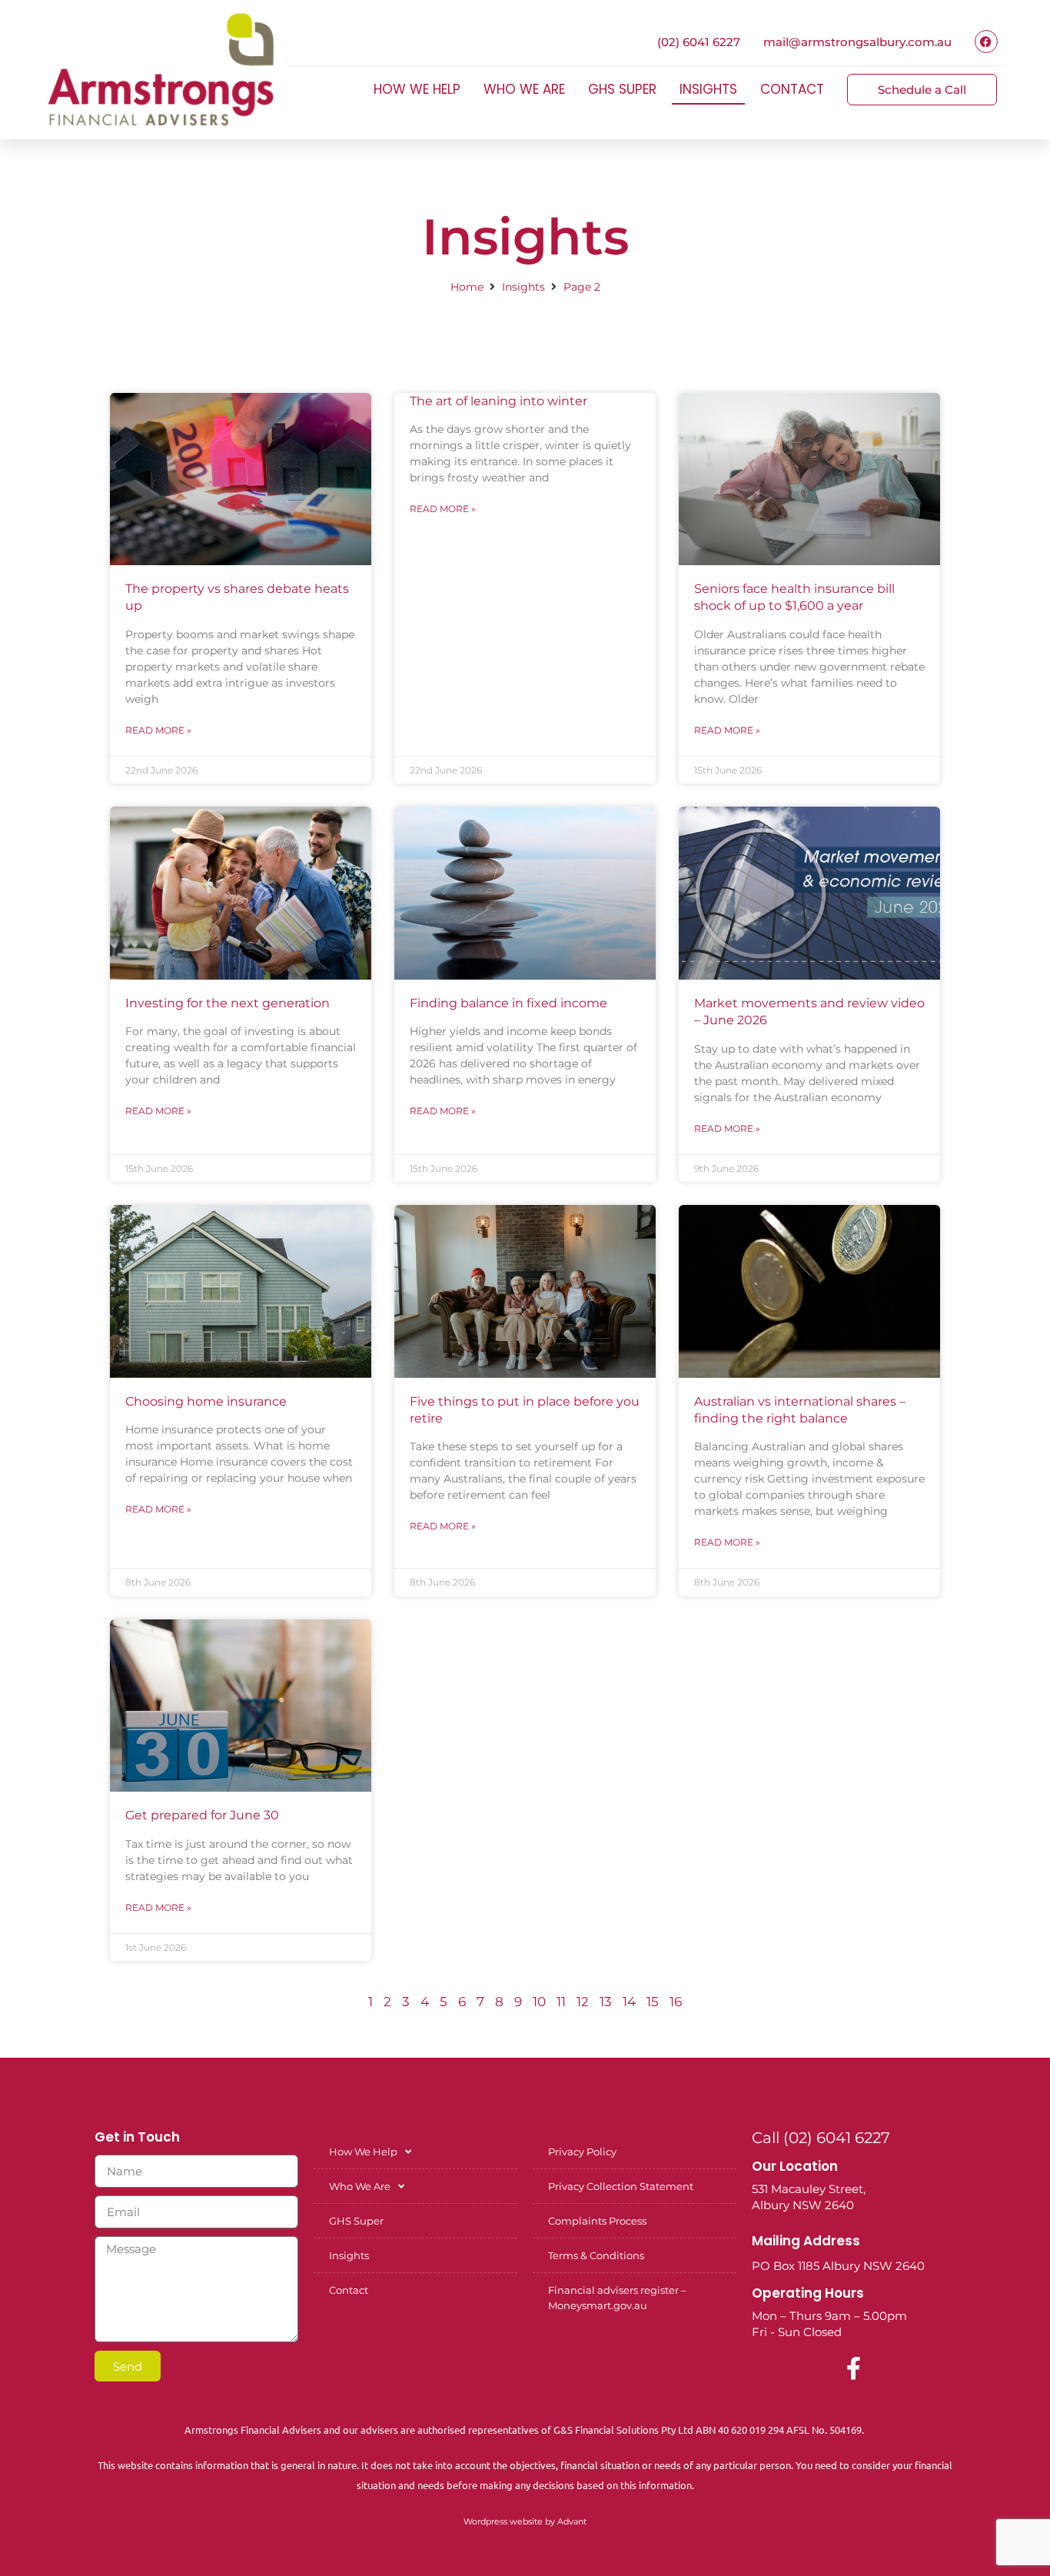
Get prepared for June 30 (202, 1815)
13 (606, 2002)
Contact (792, 89)
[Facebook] (986, 42)
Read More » (158, 730)
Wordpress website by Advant (525, 2521)
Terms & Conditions (596, 2255)
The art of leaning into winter (498, 401)
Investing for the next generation (228, 1003)
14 (629, 2002)
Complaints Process (597, 2221)
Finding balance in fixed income (508, 1003)
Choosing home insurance (206, 1401)
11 (561, 2002)
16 (676, 2002)
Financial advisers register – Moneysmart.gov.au (617, 2298)
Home (467, 287)
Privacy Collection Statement (621, 2186)
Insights (708, 89)
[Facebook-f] (854, 2368)
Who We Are (524, 89)
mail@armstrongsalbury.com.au (857, 42)
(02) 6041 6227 (699, 42)
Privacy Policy (582, 2152)
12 (583, 2002)
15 (653, 2002)
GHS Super (622, 89)
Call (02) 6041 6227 (821, 2138)
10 (539, 2002)
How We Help (417, 89)
